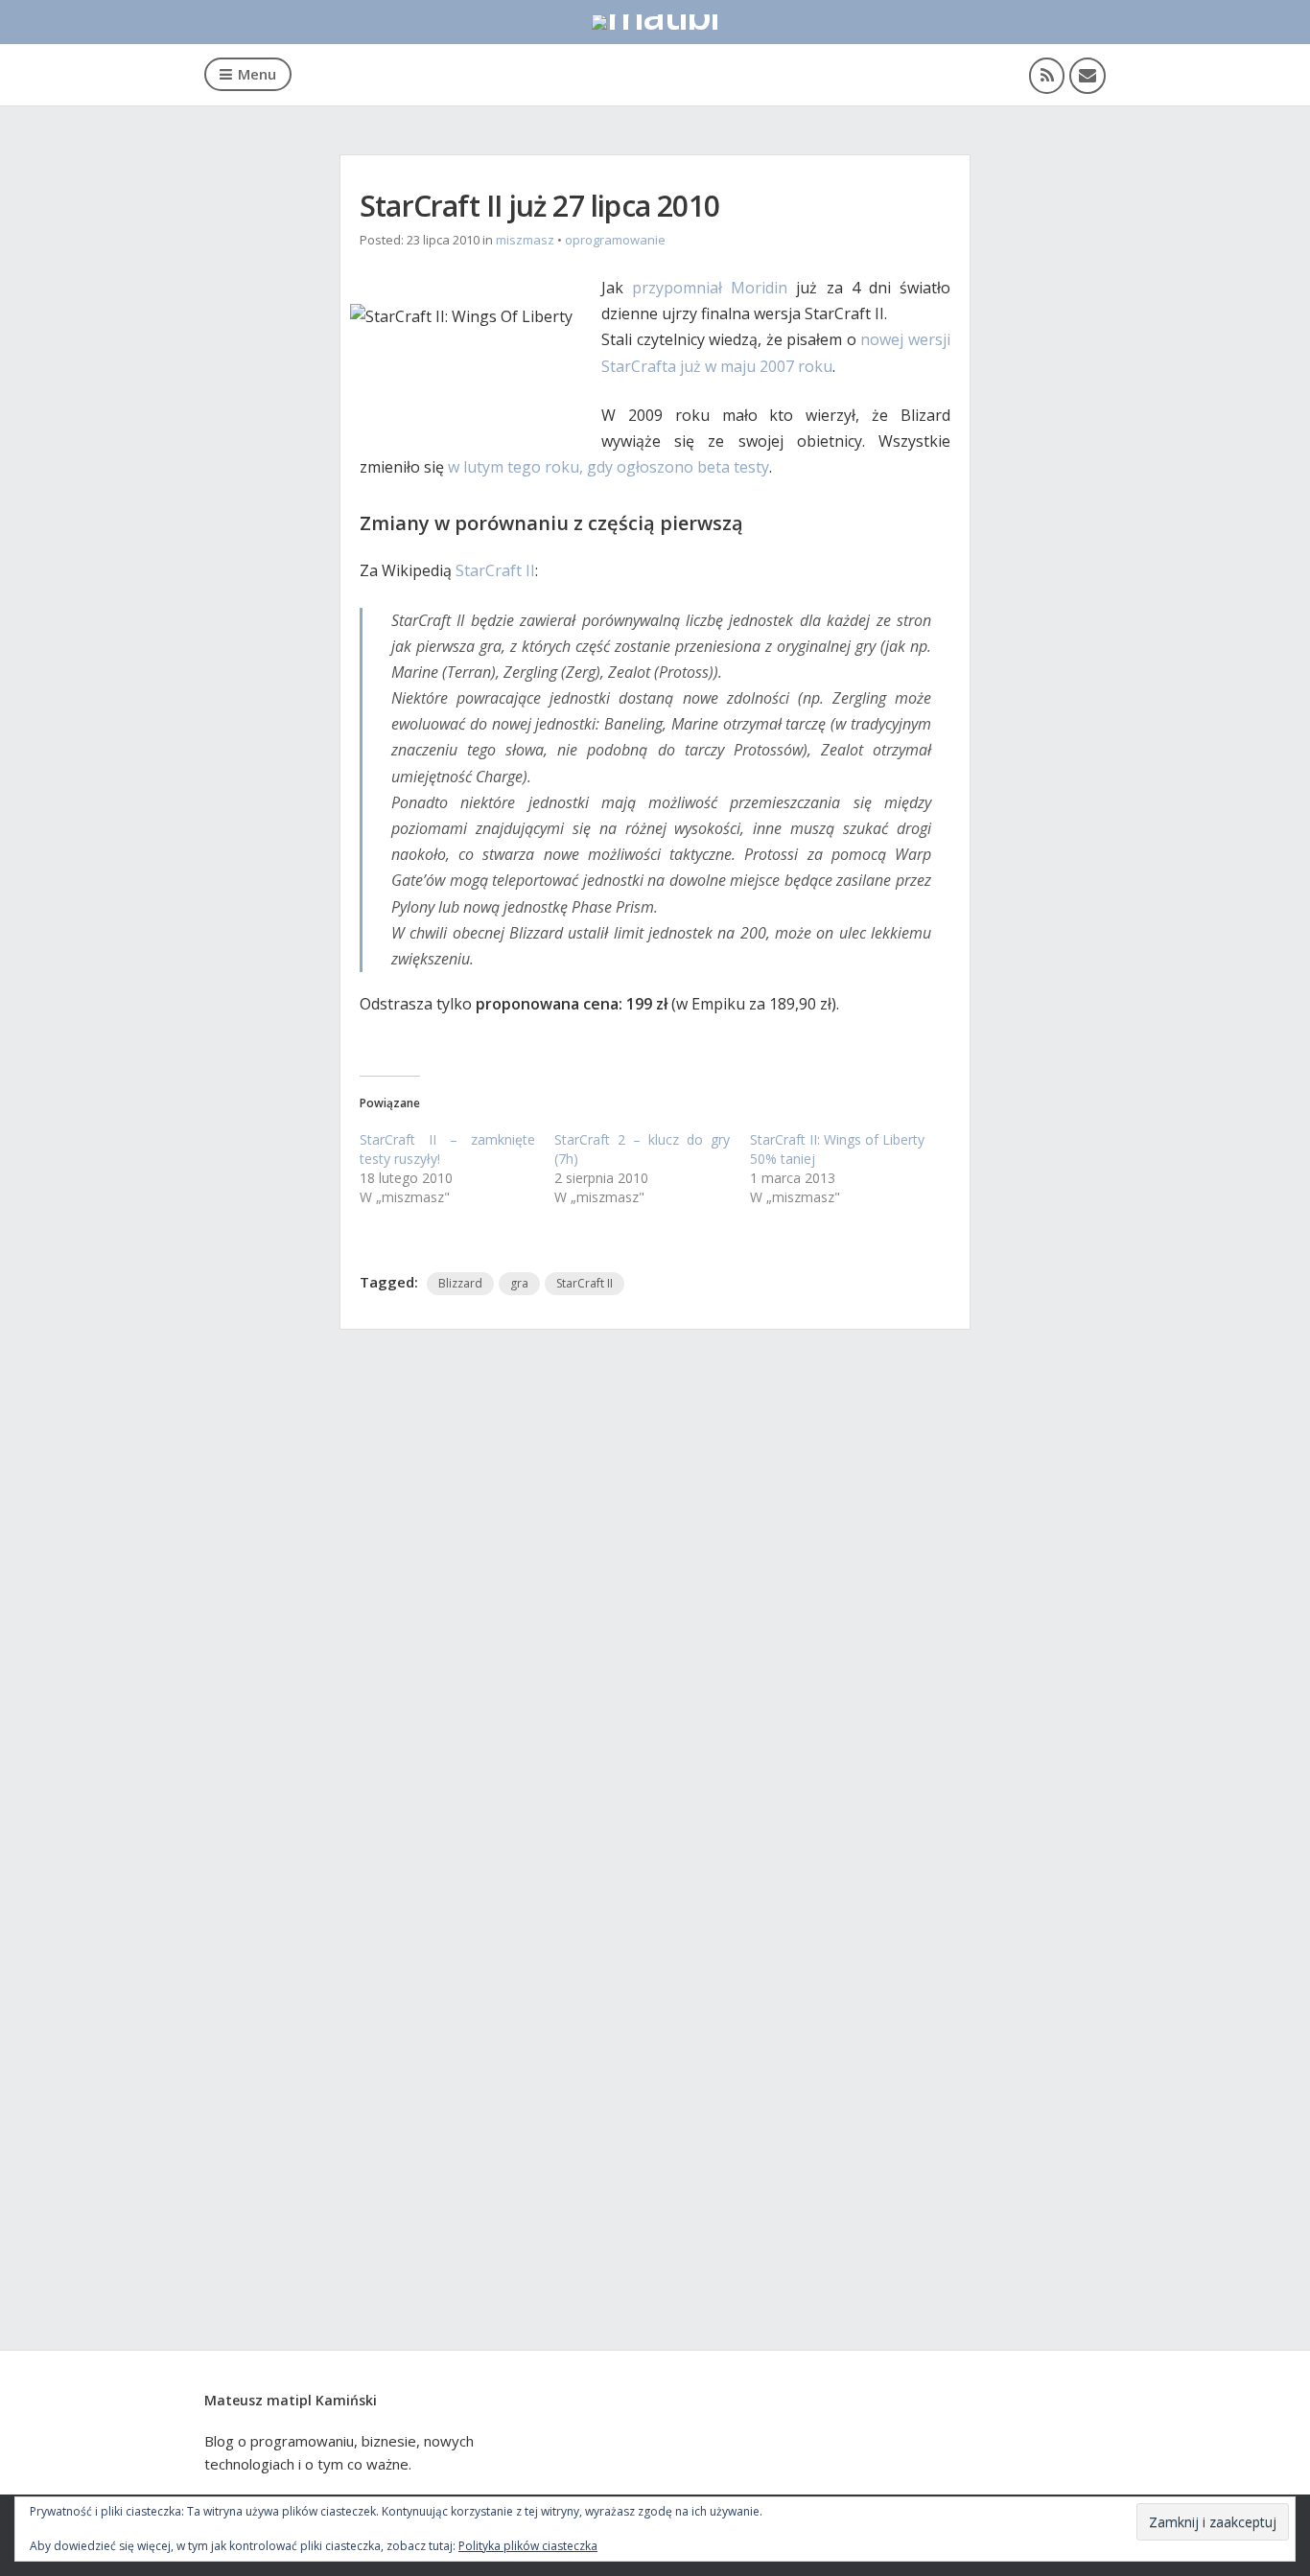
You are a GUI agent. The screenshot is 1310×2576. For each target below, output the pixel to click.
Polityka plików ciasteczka (528, 2546)
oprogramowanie (615, 240)
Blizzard (460, 1283)
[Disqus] (655, 1608)
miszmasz (525, 240)
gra (519, 1283)
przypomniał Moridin (710, 288)
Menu (257, 74)
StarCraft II (495, 570)
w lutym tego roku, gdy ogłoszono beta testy (608, 467)
